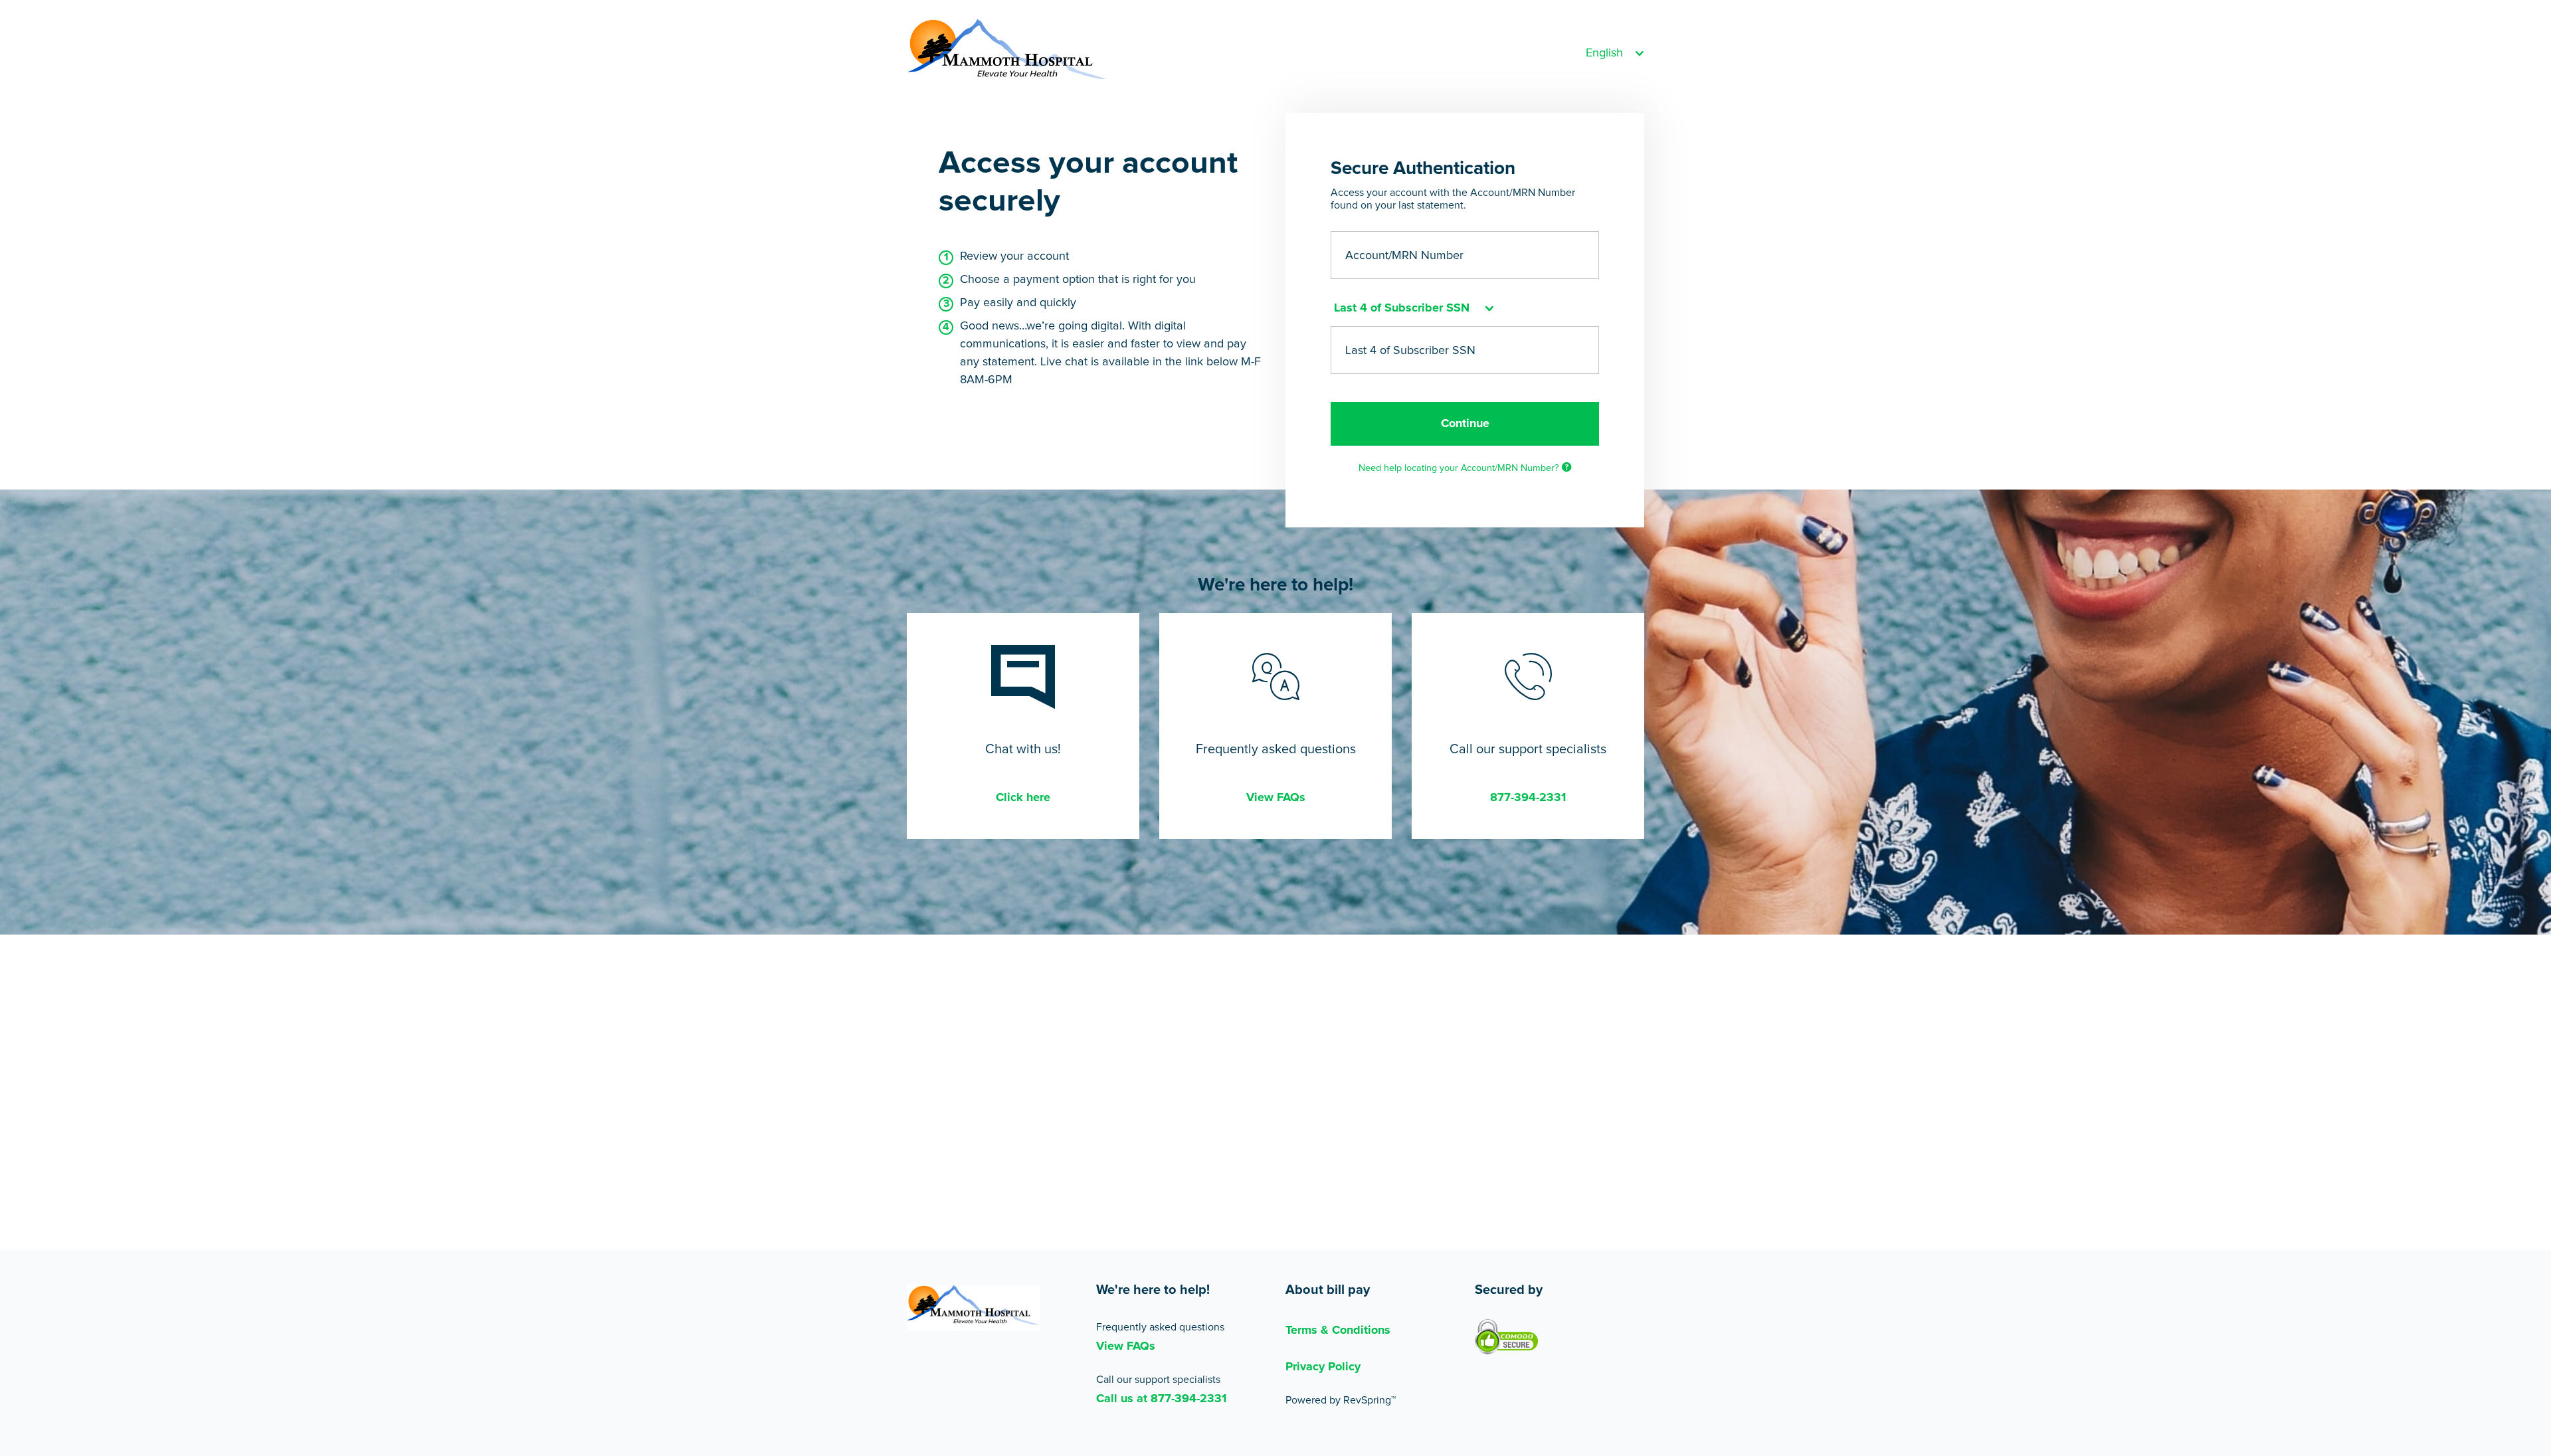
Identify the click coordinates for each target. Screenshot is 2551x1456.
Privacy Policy (1323, 1367)
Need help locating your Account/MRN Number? (1460, 468)
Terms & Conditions (1338, 1330)
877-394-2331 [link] (1528, 798)
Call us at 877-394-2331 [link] (1161, 1399)
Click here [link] (1023, 798)
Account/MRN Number (1404, 256)
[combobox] (1412, 309)
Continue (1465, 424)
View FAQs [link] (1276, 798)
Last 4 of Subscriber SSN (1410, 350)
